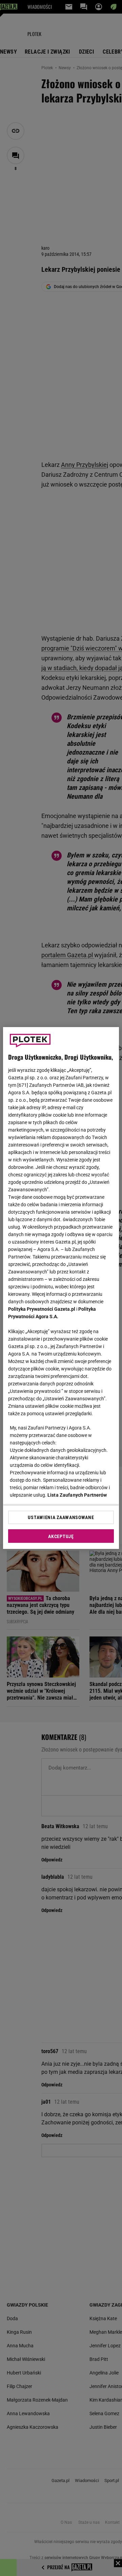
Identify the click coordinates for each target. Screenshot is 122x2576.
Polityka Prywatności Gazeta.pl (42, 1309)
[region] (61, 1288)
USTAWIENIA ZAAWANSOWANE (61, 1517)
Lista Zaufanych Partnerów (77, 1495)
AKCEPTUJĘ (61, 1536)
